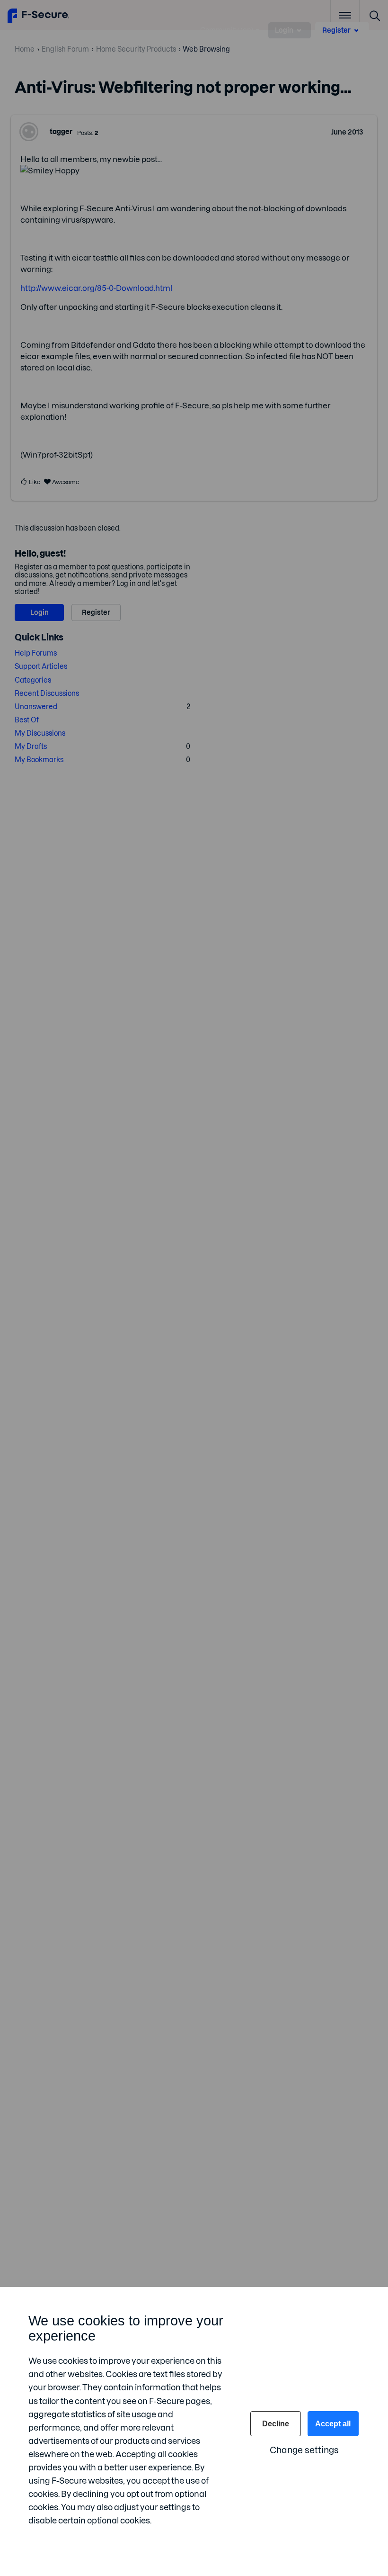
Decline (276, 2424)
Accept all (333, 2424)
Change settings (304, 2450)
